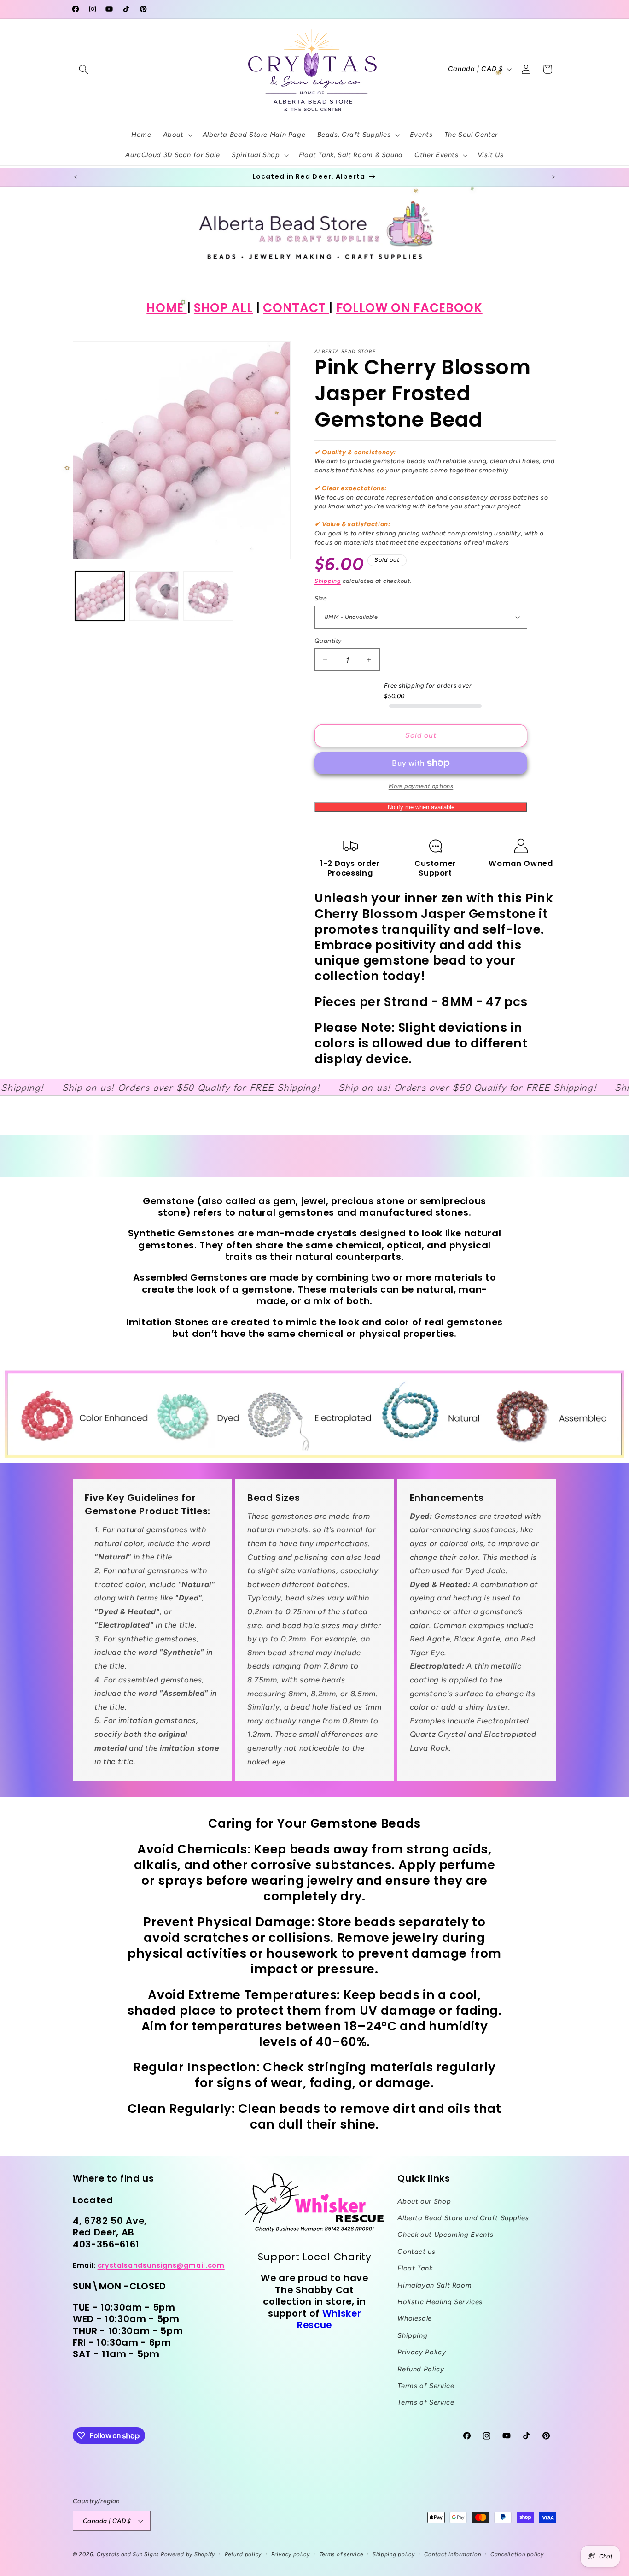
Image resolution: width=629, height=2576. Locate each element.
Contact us (416, 2252)
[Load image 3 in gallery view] (208, 596)
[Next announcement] (553, 177)
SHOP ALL (223, 308)
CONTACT (296, 308)
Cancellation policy (517, 2554)
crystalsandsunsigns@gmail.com (161, 2265)
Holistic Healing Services (440, 2302)
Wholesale (415, 2319)
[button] (83, 69)
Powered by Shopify (188, 2554)
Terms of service (341, 2554)
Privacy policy (291, 2554)
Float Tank (415, 2268)
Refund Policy (421, 2369)
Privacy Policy (422, 2352)
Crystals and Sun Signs (128, 2554)
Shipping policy (394, 2554)
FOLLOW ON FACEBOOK (409, 308)
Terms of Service (426, 2386)
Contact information (452, 2554)
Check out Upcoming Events (446, 2235)
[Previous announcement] (76, 177)
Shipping (328, 581)
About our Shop (424, 2201)
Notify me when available (421, 807)
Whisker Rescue (329, 2319)
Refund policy (243, 2554)
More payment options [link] (421, 786)
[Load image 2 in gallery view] (154, 596)
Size (321, 598)
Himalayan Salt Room (434, 2285)
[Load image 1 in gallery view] (100, 596)
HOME (166, 308)
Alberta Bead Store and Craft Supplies (463, 2218)
